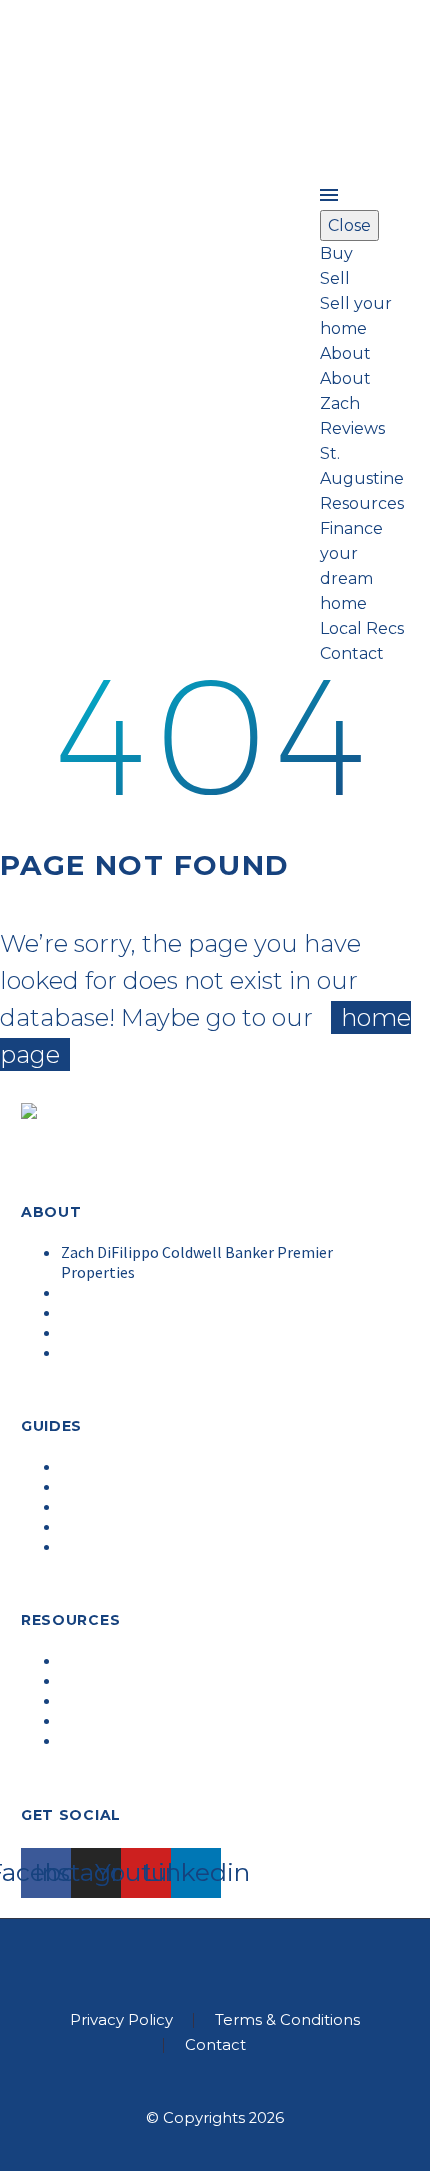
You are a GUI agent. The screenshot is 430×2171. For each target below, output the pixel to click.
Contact (215, 2045)
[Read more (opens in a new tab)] (215, 338)
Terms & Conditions (287, 2020)
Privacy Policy (121, 2020)
